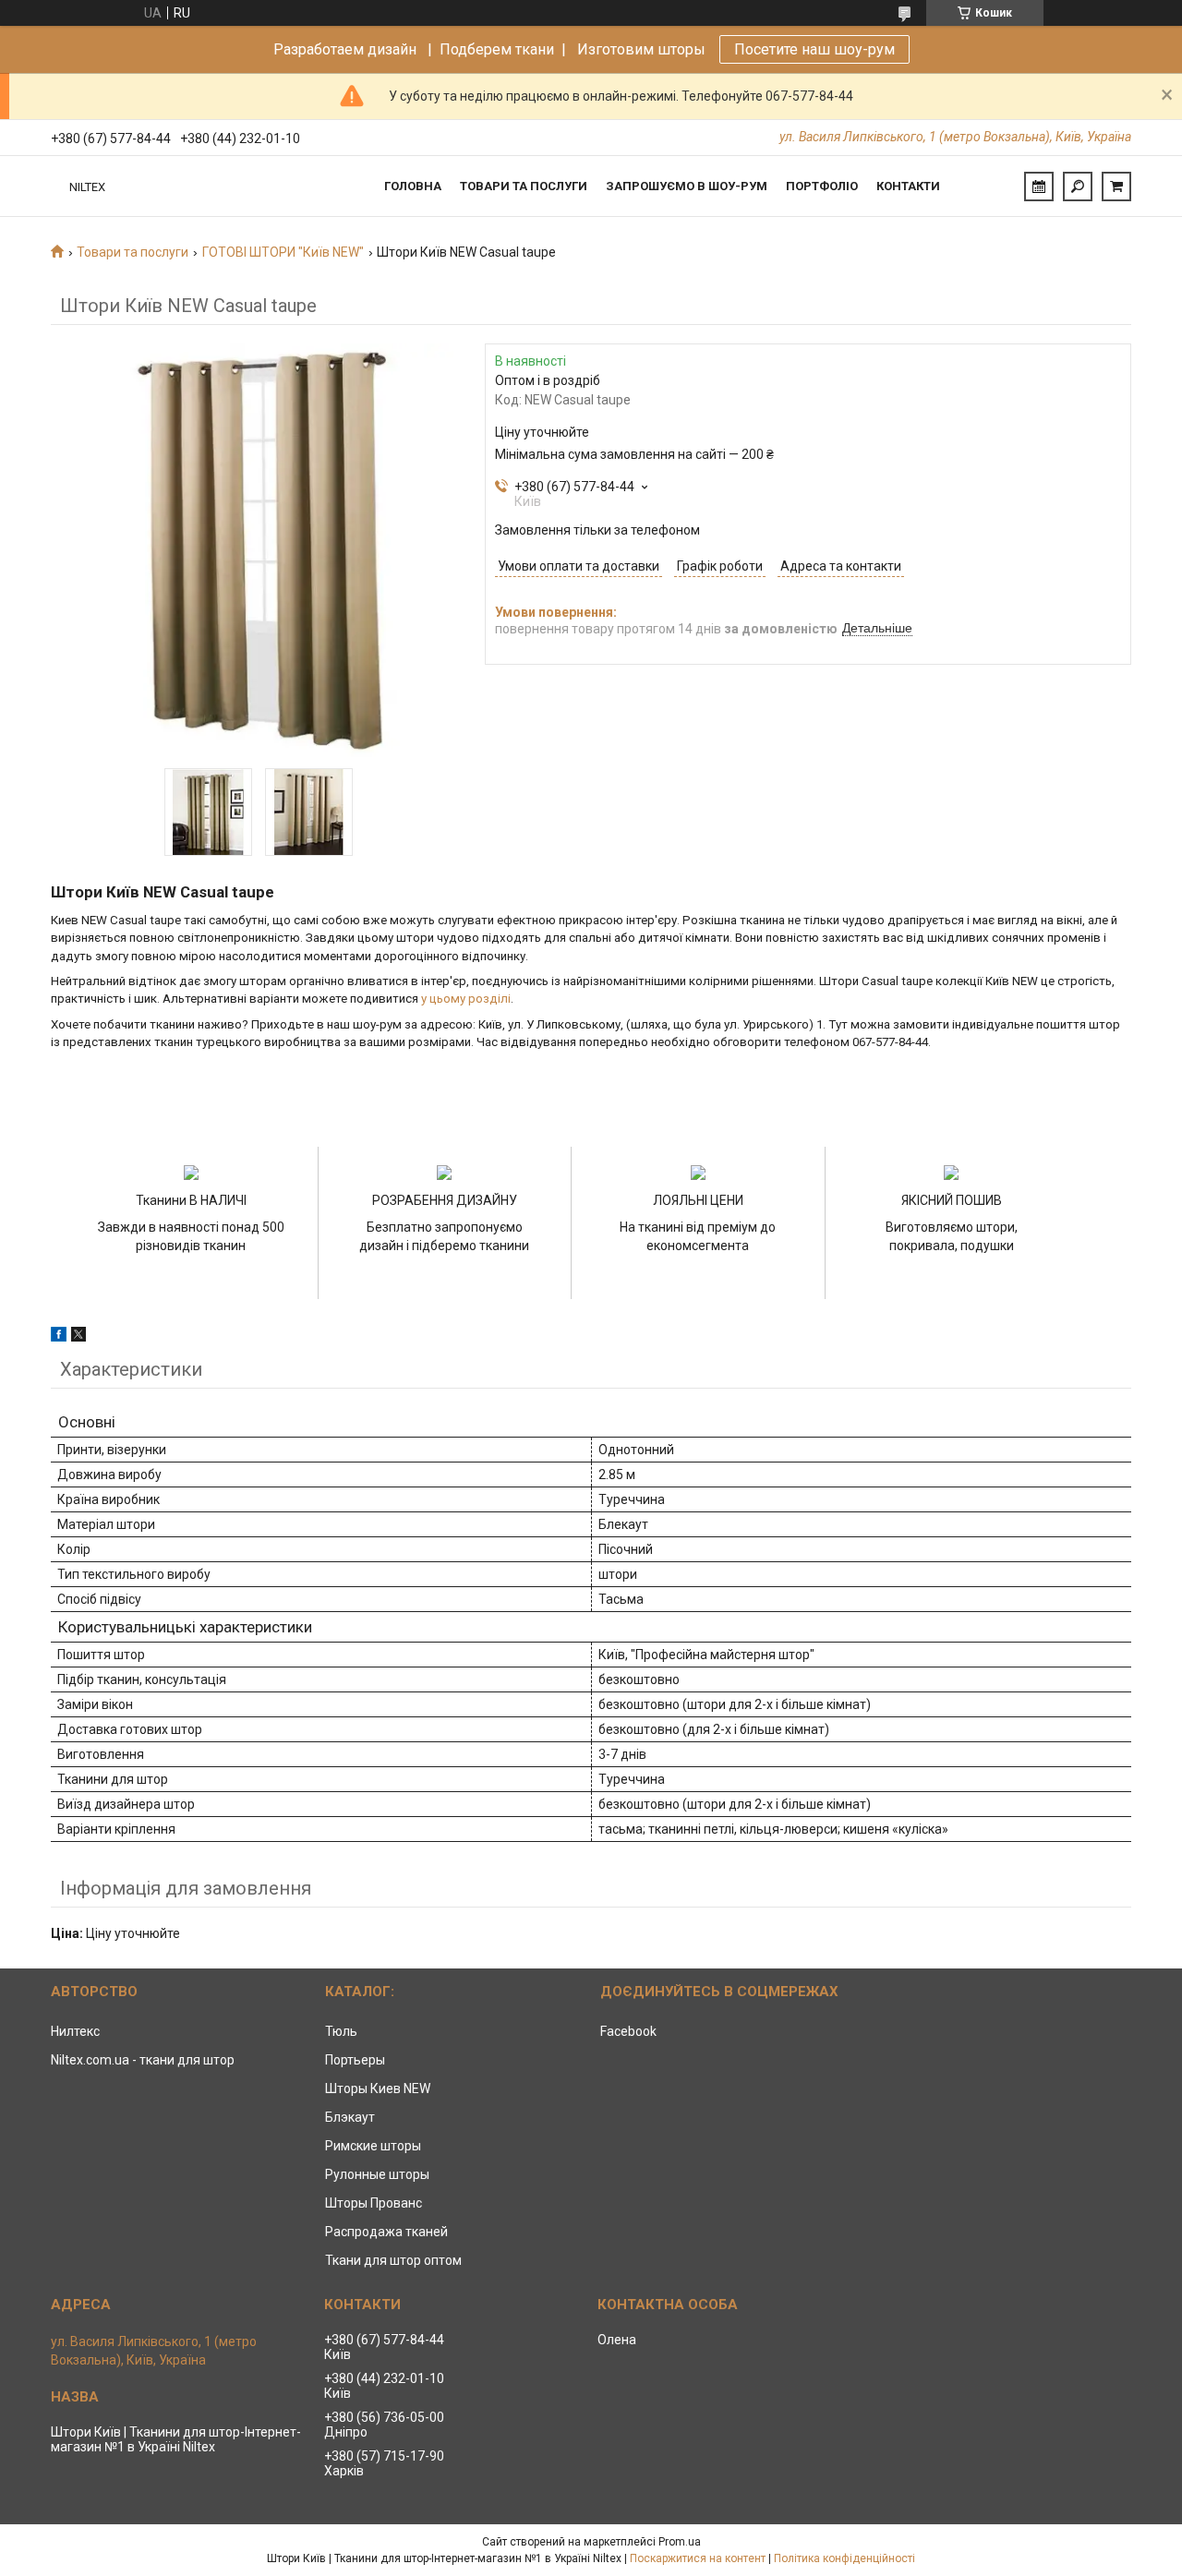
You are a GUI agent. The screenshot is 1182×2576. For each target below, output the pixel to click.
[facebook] (59, 1337)
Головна (413, 186)
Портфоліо (822, 186)
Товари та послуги (524, 186)
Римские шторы (373, 2146)
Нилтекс (75, 2031)
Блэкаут (350, 2117)
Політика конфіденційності (844, 2558)
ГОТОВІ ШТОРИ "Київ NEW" (283, 252)
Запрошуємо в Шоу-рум (687, 186)
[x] (78, 1337)
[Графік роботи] (1039, 187)
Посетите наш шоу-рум (814, 49)
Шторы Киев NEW (378, 2088)
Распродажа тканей (386, 2232)
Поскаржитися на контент (698, 2558)
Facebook (628, 2031)
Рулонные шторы (377, 2174)
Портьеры (355, 2060)
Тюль (341, 2031)
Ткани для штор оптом (393, 2260)
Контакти (908, 186)
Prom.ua (680, 2542)
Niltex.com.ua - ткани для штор (143, 2060)
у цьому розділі (466, 999)
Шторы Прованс (374, 2203)
